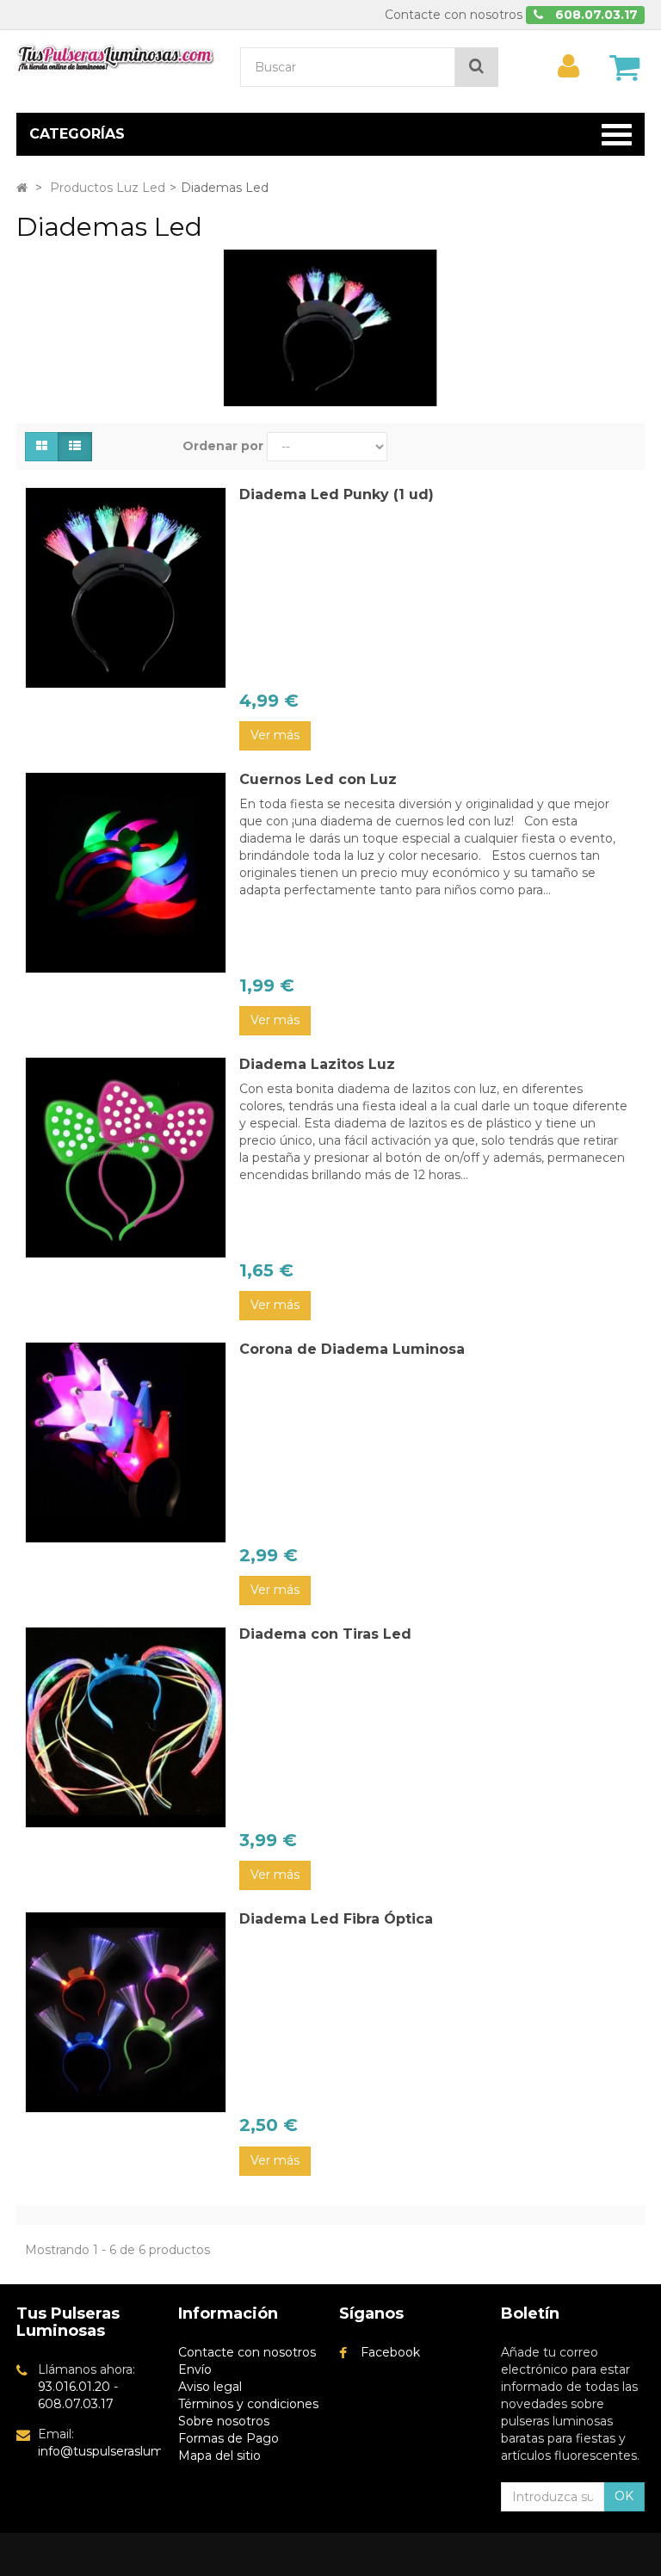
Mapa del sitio (219, 2456)
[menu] (569, 66)
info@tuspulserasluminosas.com (134, 2451)
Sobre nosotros (224, 2421)
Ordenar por (223, 446)
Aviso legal (210, 2387)
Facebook (390, 2352)
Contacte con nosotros (454, 15)
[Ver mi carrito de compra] (625, 67)
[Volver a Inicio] (22, 188)
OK (624, 2496)
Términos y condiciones (248, 2404)
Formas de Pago (229, 2438)
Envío (195, 2369)
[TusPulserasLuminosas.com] (115, 56)
